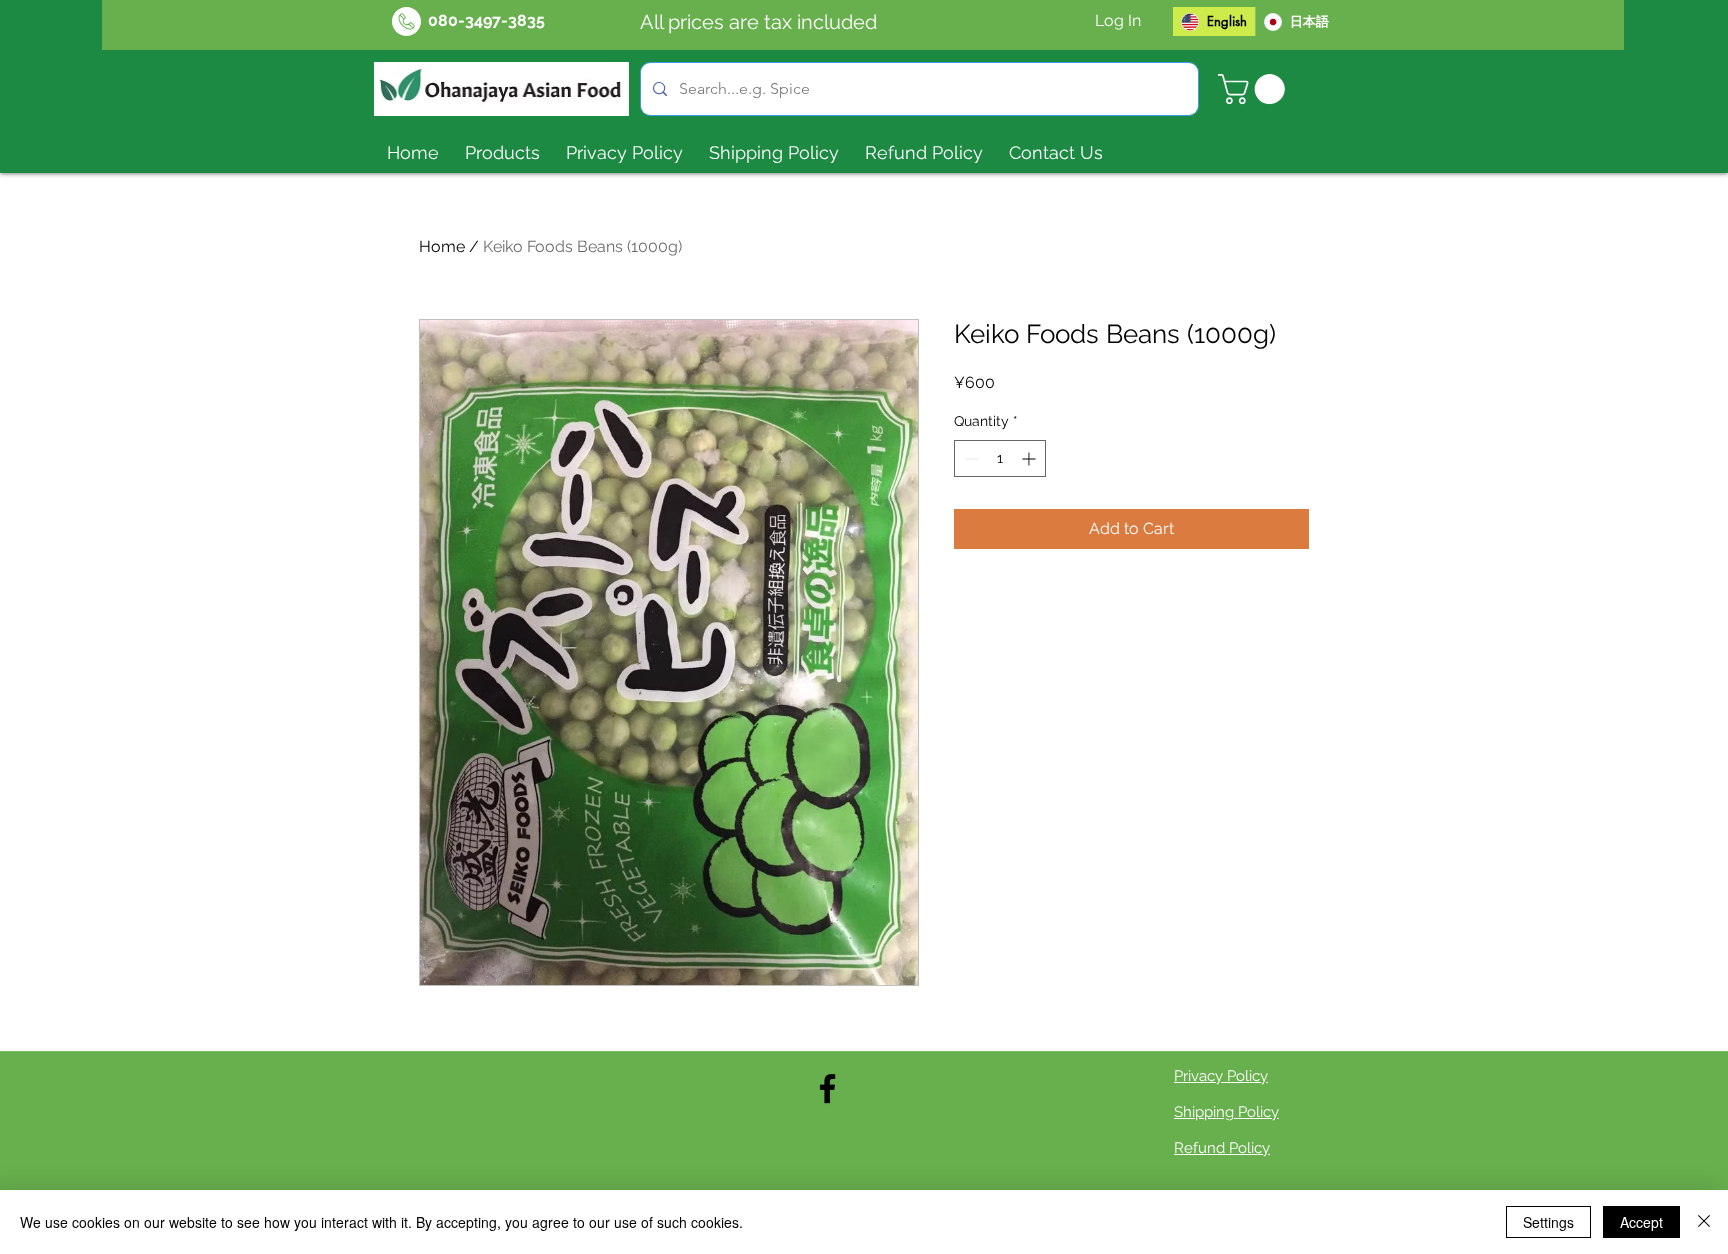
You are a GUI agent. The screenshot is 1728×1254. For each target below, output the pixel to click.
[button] (1255, 89)
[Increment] (1030, 458)
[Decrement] (969, 458)
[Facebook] (827, 1088)
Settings (1548, 1222)
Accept (1641, 1222)
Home (442, 246)
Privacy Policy (1221, 1076)
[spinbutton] (1000, 458)
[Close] (1704, 1222)
